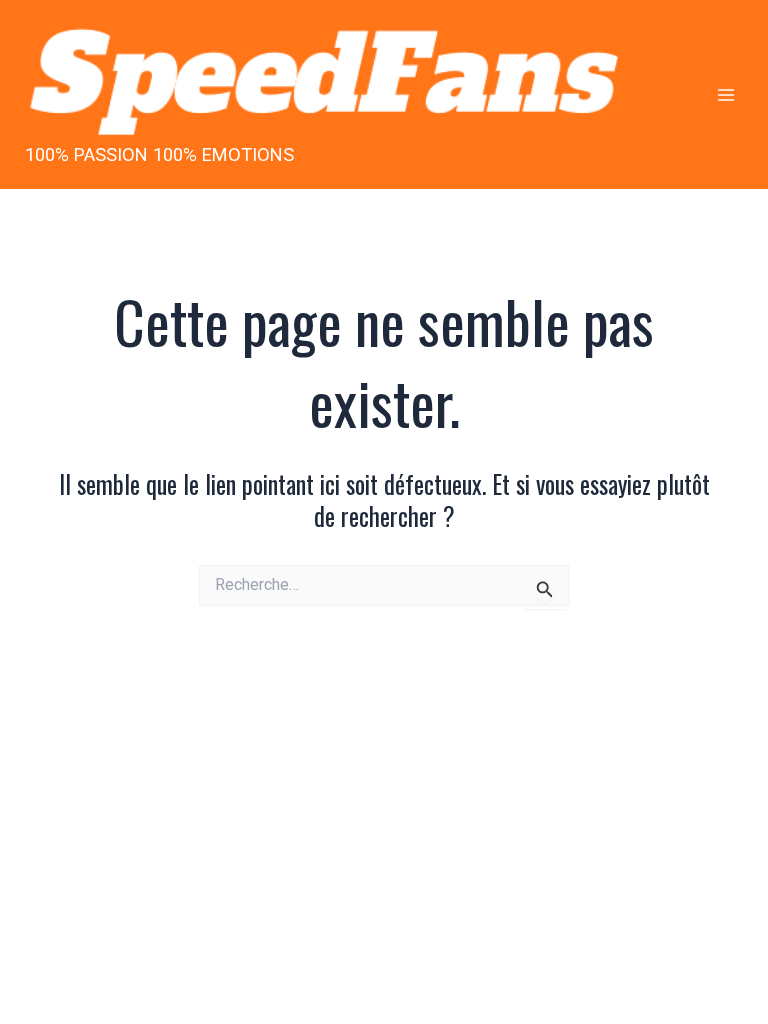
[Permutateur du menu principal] (725, 94)
